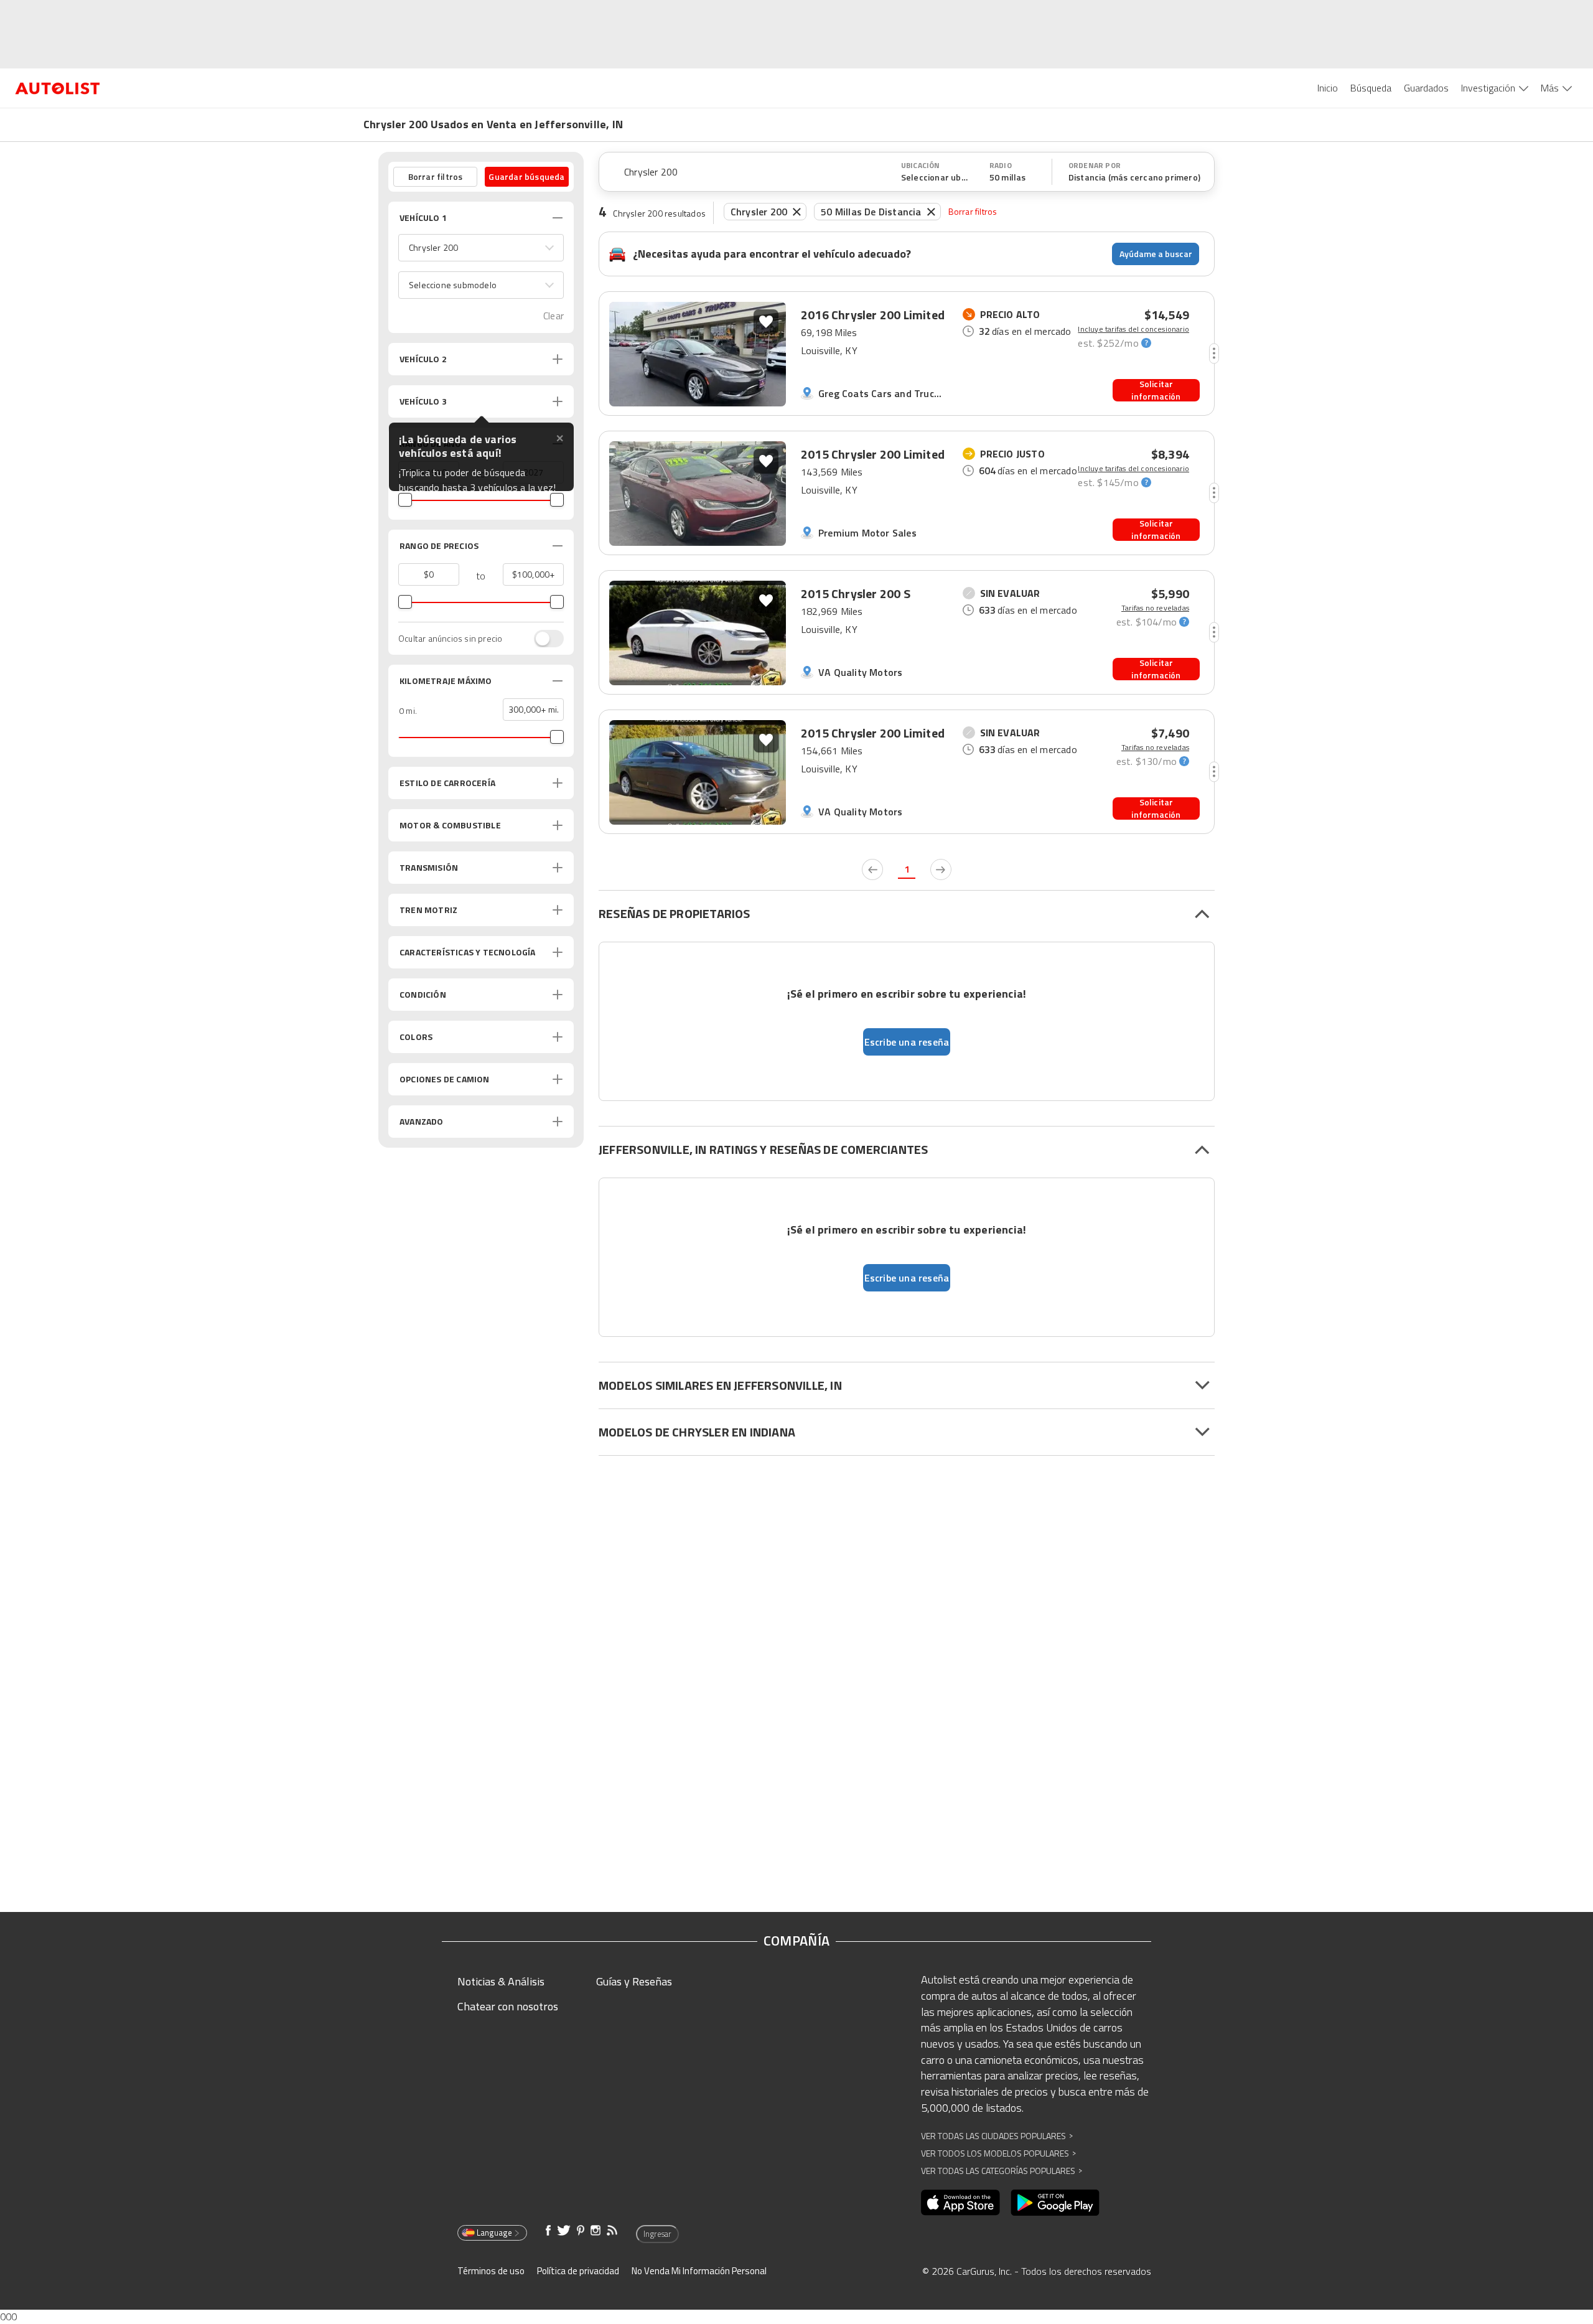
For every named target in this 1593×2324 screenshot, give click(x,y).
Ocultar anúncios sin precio (450, 639)
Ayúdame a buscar (1156, 254)
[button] (481, 248)
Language (494, 2233)
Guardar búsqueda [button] (526, 176)
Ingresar (657, 2234)
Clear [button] (554, 316)
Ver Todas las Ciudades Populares (997, 2136)
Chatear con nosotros (508, 2006)
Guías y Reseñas (634, 1981)
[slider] (405, 500)
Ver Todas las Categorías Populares (1002, 2171)
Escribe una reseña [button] (907, 1042)
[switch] (543, 639)
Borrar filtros (973, 211)
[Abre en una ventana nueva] (960, 2203)
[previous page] (872, 869)
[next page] (941, 869)
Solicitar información (1156, 390)
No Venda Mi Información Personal (699, 2271)
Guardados (1426, 88)
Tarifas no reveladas (1155, 608)
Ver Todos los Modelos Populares (998, 2153)
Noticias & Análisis (501, 1981)
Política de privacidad (578, 2271)
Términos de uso (491, 2271)
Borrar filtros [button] (436, 176)
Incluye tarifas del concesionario (1133, 329)
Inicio (1328, 88)
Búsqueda (1371, 88)
